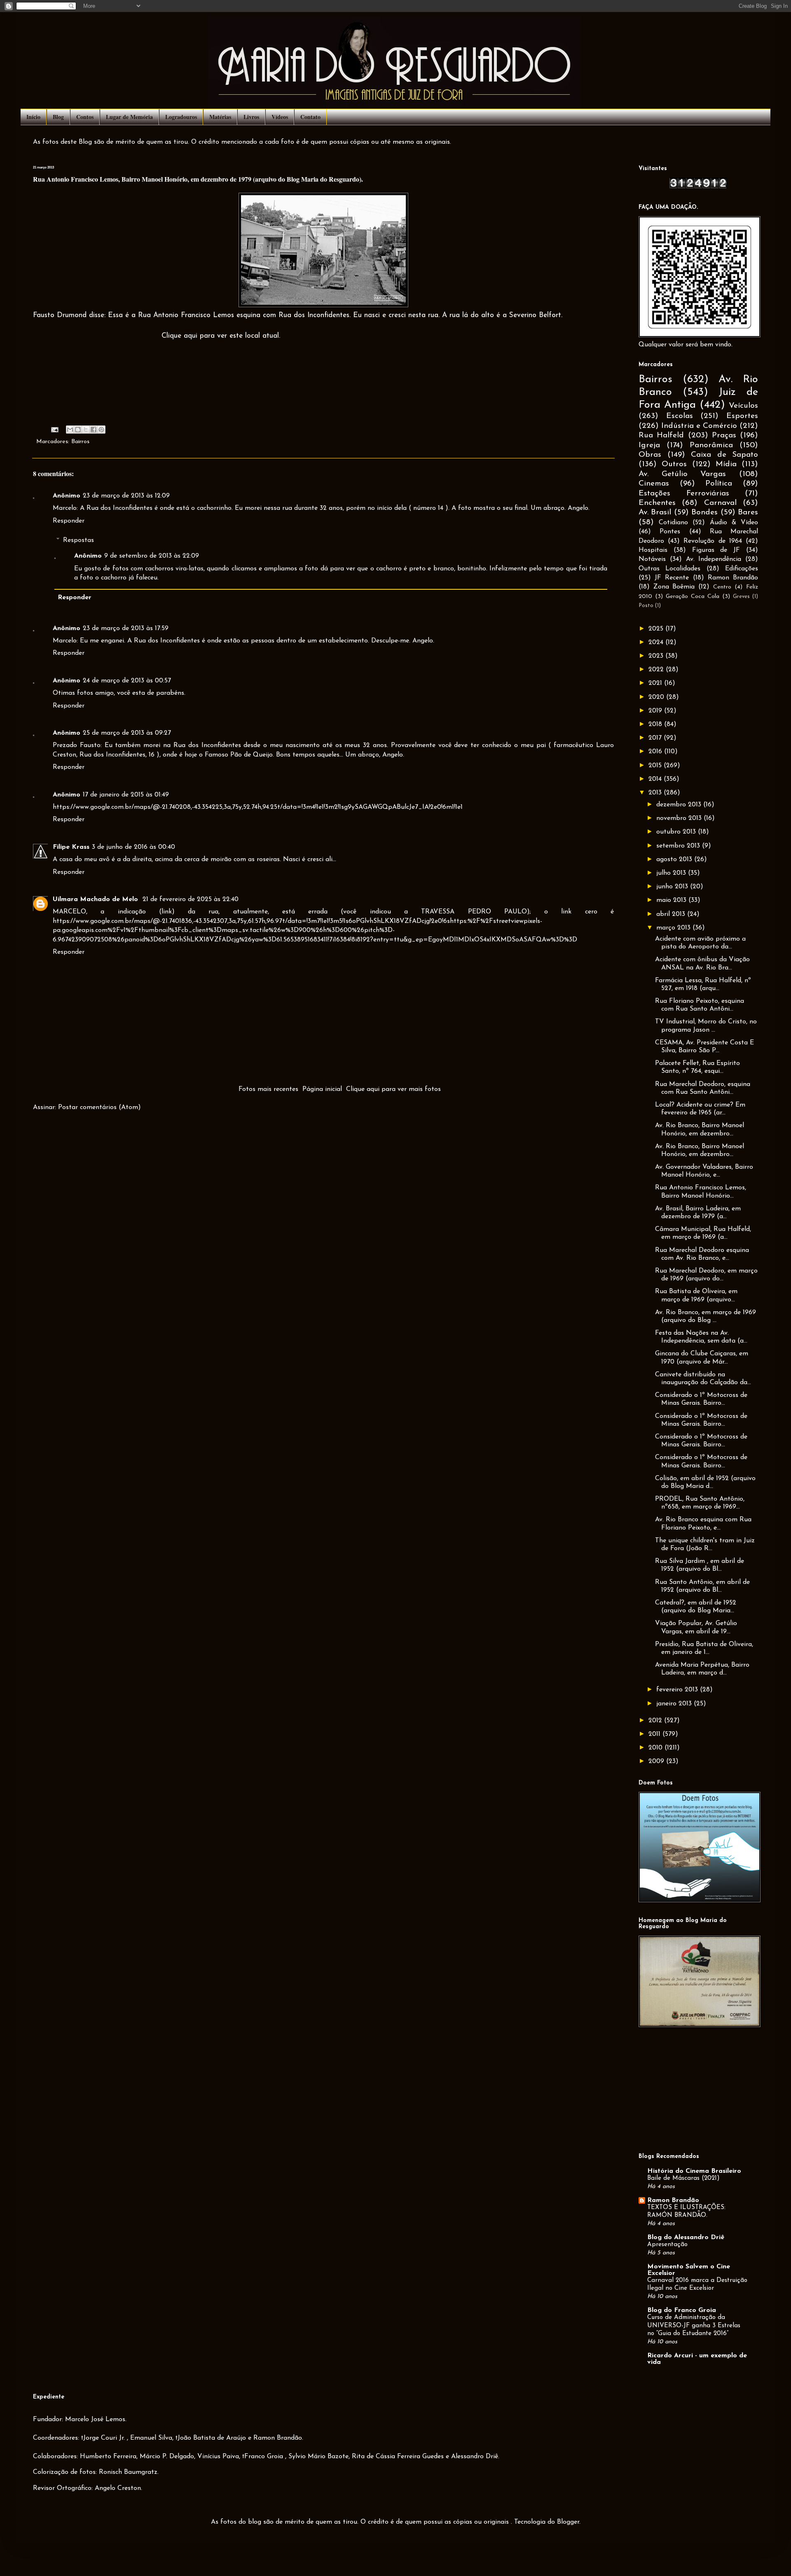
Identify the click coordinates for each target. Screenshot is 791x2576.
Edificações (742, 569)
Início (33, 117)
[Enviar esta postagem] (54, 429)
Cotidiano (673, 523)
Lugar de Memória (129, 117)
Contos (85, 117)
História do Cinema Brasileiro (694, 2171)
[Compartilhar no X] (86, 430)
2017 (656, 738)
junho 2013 (673, 887)
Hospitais (653, 550)
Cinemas (654, 484)
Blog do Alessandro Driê (686, 2237)
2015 (656, 766)
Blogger (568, 2522)
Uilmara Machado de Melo (96, 899)
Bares (748, 513)
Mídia (726, 464)
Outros (674, 464)
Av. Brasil (655, 513)
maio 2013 (672, 900)
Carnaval (720, 503)
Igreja (649, 445)
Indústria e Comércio (699, 426)
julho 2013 (672, 873)
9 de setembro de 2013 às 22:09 (152, 556)
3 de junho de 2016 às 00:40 (133, 847)
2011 (655, 1734)
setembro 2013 (679, 846)
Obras (650, 455)
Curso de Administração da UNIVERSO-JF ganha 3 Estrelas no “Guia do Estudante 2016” (694, 2326)
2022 (657, 670)
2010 (656, 1748)
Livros (251, 117)
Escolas (680, 416)
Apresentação (667, 2245)
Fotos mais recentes (268, 1089)
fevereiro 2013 (678, 1690)
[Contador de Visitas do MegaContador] (698, 187)
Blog (58, 117)
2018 (656, 724)
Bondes (704, 513)
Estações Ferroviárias (684, 494)
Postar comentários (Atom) (99, 1107)
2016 (656, 752)
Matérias (220, 117)
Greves (741, 597)
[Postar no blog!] (78, 430)
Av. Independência (714, 559)
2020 (657, 697)
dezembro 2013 (680, 805)
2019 (656, 711)
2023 (657, 656)
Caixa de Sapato (724, 455)
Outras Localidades (669, 569)
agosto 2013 (675, 859)
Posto (646, 606)
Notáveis (652, 559)
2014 (656, 779)
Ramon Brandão (733, 578)
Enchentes (657, 503)
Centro (722, 587)
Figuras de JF (716, 550)
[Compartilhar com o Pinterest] (101, 430)
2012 (656, 1721)
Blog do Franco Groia (682, 2310)
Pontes (670, 532)
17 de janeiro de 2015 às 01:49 (126, 795)
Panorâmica (711, 445)
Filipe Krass (71, 847)
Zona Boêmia (674, 587)
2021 (656, 683)
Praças (724, 436)
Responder (69, 521)
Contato (310, 117)
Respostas (78, 540)
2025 (657, 629)
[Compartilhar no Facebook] (94, 430)
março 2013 (674, 928)
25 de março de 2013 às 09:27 (127, 733)
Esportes (742, 416)
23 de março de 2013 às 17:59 (126, 628)
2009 (657, 1761)
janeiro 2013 (675, 1704)
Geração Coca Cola (693, 597)
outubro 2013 (677, 832)
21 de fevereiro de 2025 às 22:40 (191, 899)
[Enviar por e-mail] (70, 430)
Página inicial (322, 1089)
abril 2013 (672, 914)
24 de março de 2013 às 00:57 (127, 681)
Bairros (80, 442)
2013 (656, 793)
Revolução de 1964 (713, 541)
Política (719, 484)
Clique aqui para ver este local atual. (221, 336)
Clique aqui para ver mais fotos (393, 1089)
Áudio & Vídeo (734, 523)
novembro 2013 (680, 818)
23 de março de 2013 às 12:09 (126, 496)
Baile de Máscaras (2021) (683, 2178)
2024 (657, 642)
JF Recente (672, 578)
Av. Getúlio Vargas (682, 474)
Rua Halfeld (661, 436)
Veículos (743, 406)
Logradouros (181, 117)
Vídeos (280, 117)
